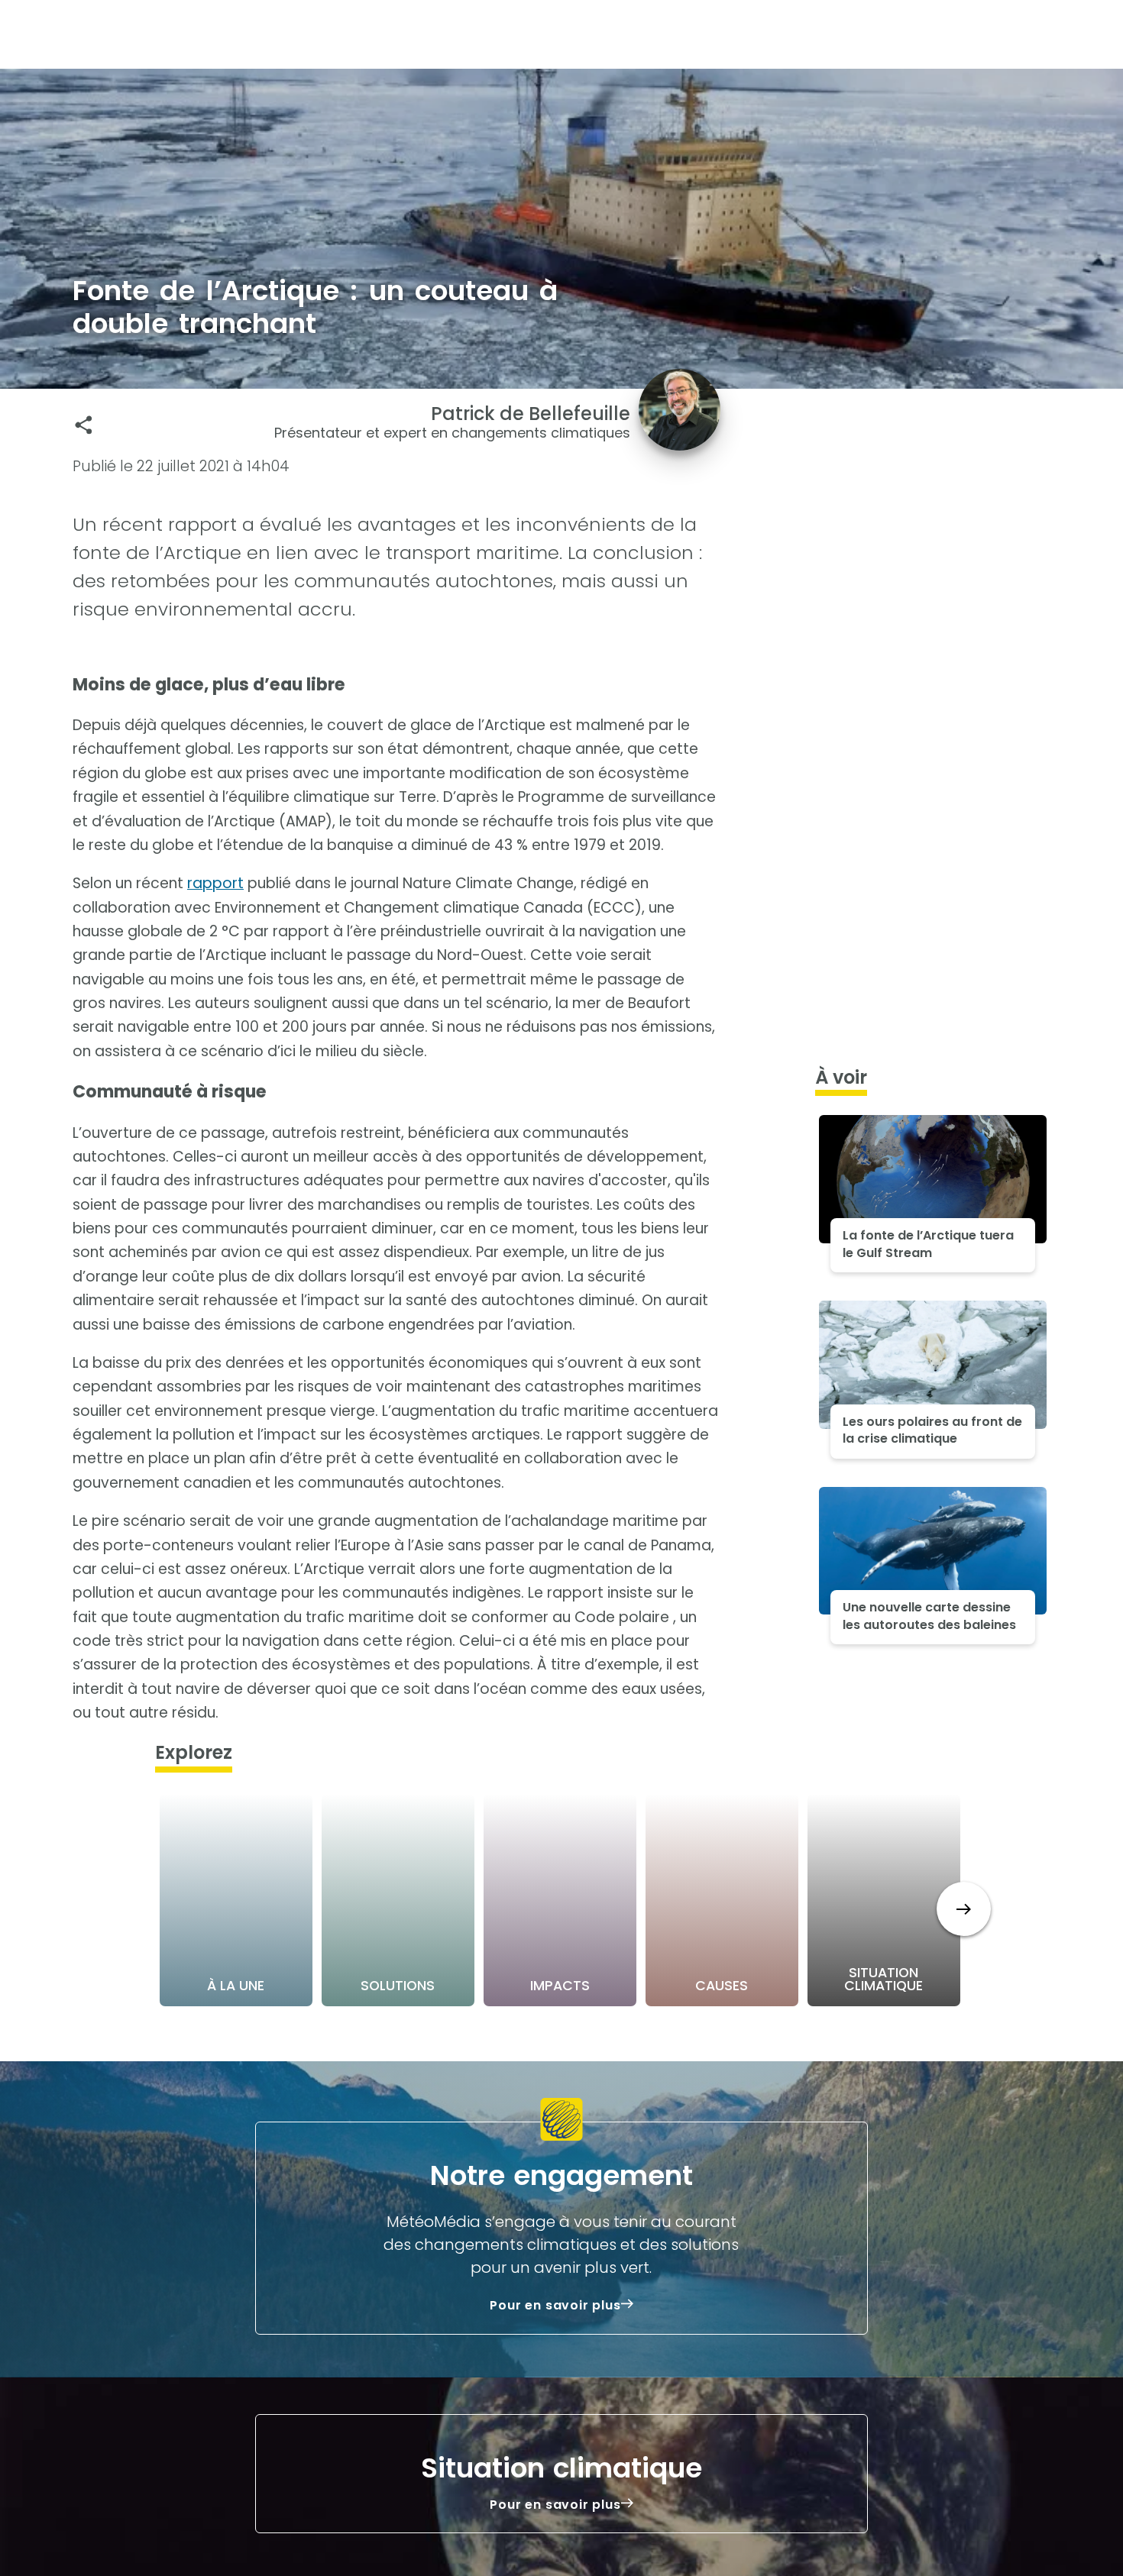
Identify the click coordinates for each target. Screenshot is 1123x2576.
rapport (215, 883)
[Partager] (84, 425)
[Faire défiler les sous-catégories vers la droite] (964, 1909)
